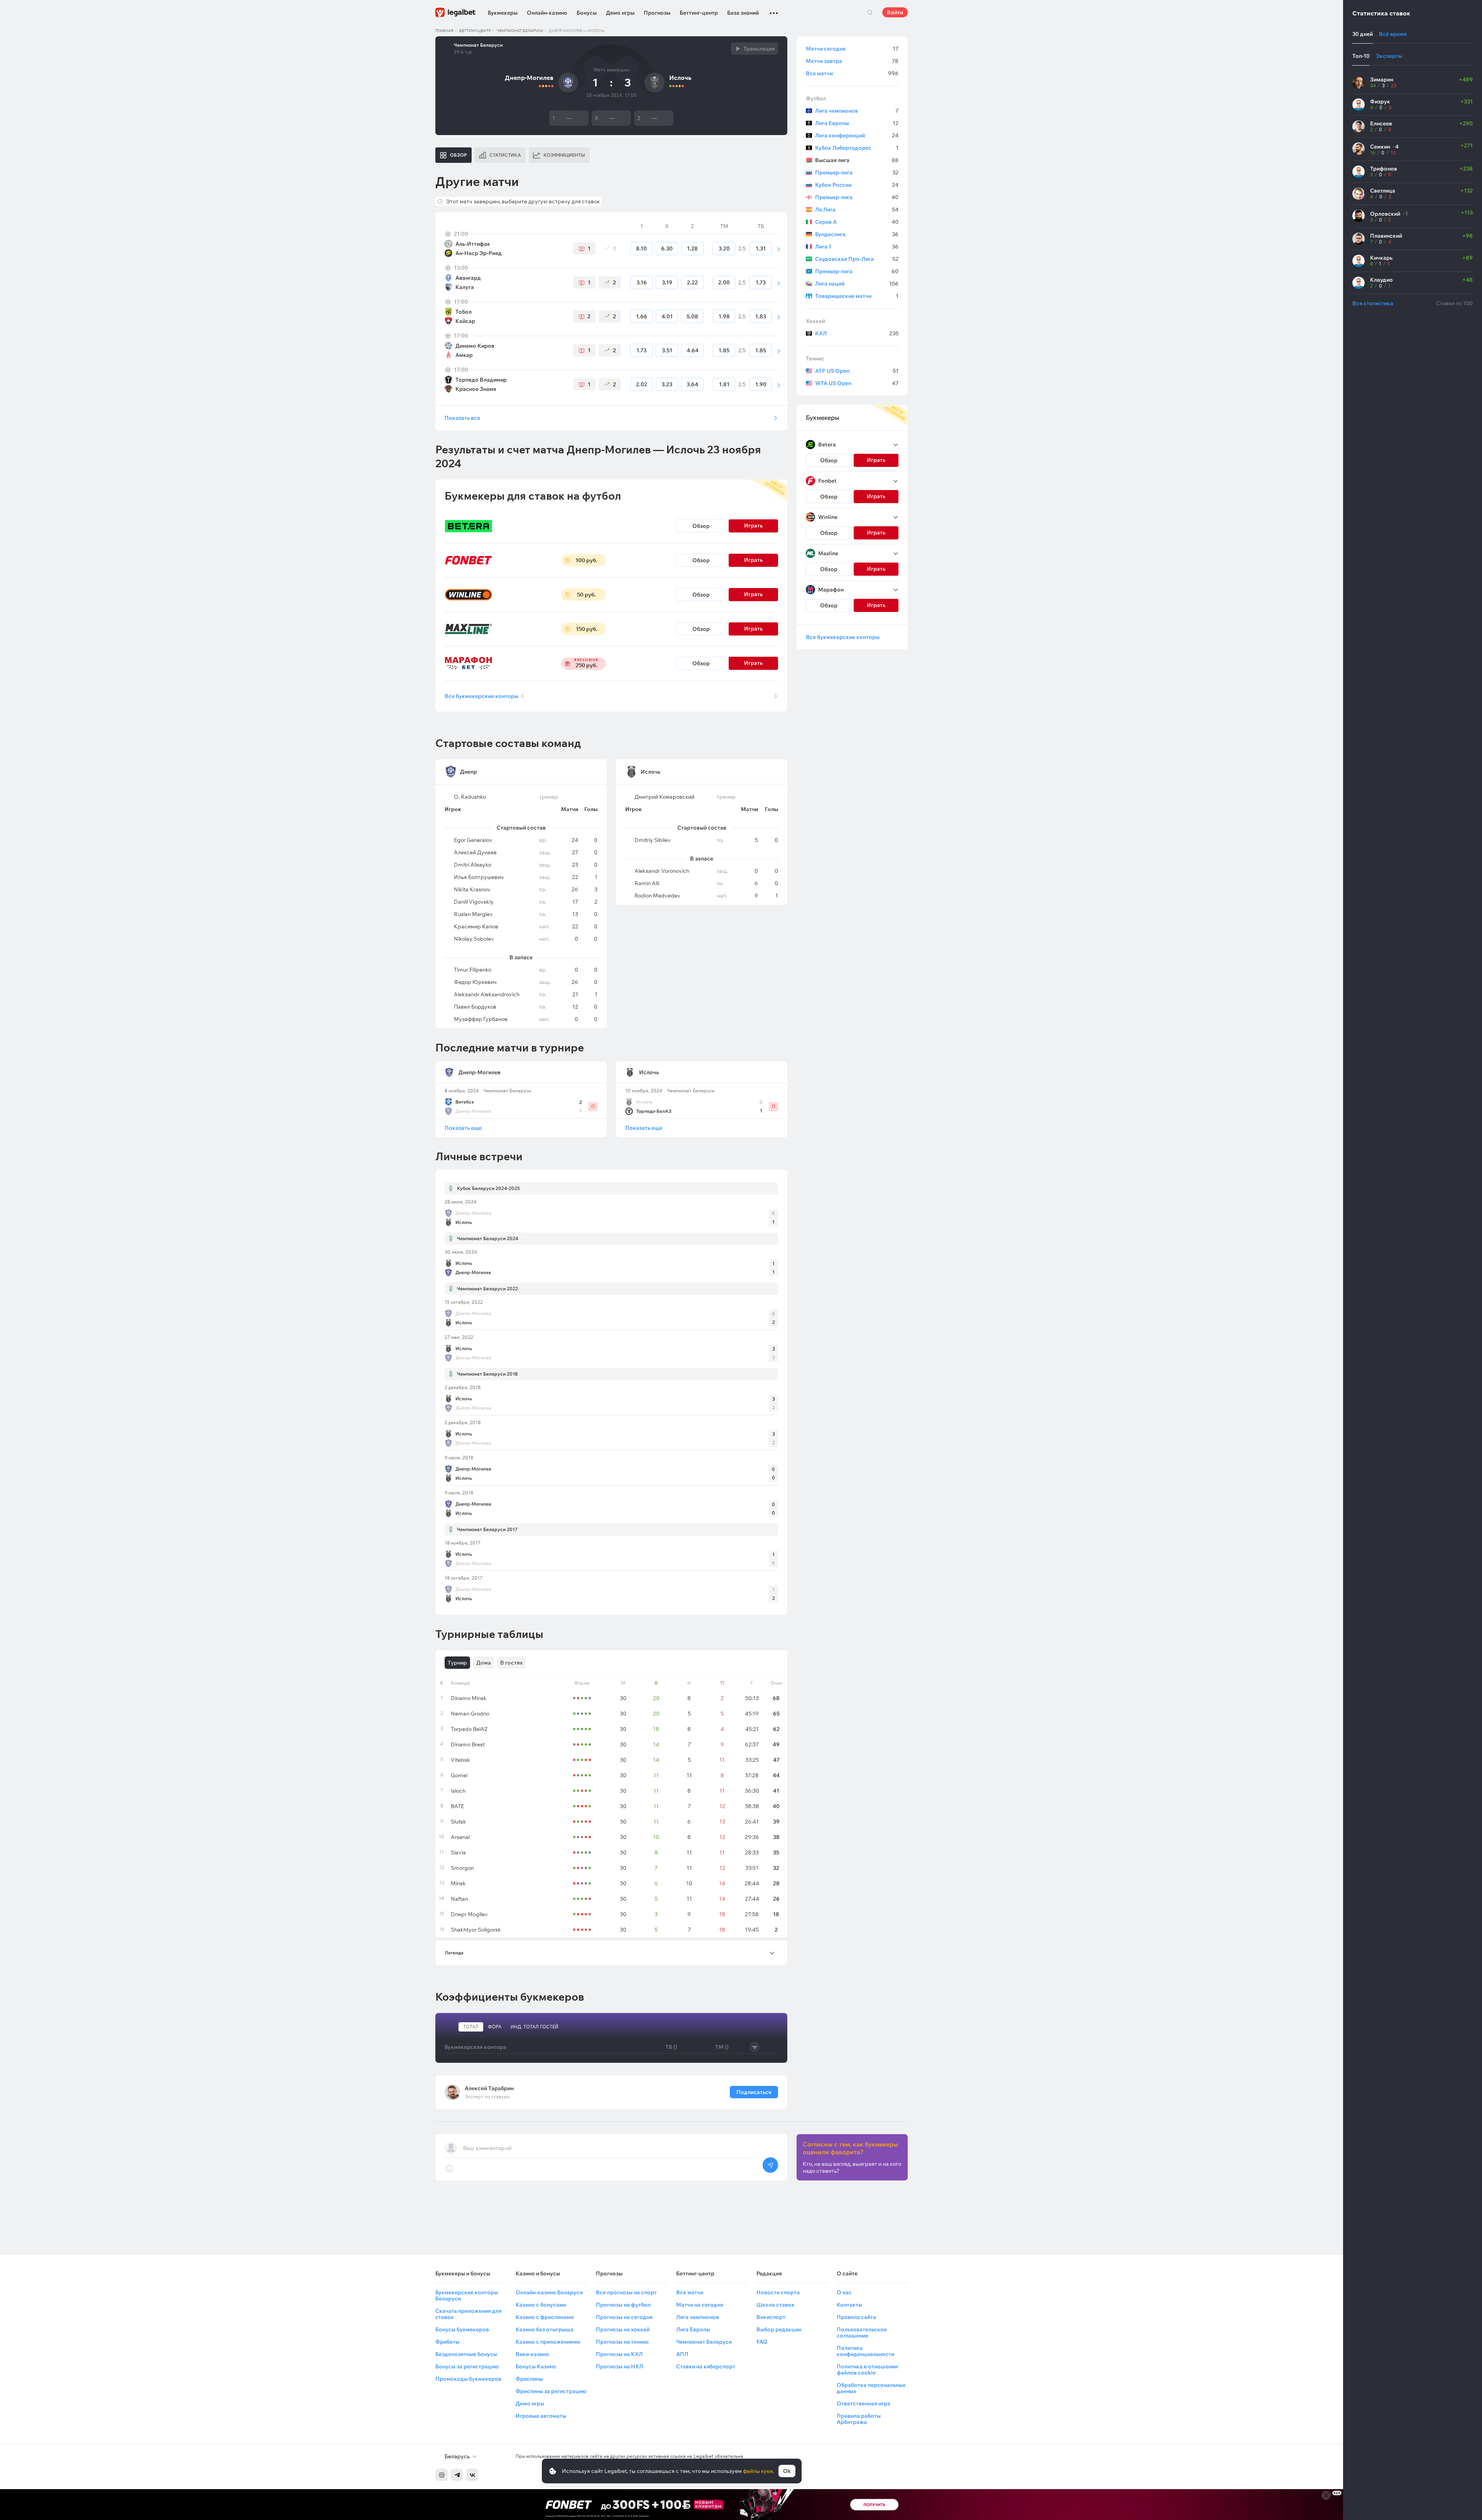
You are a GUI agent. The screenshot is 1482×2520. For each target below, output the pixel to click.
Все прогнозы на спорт (626, 2292)
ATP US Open (857, 371)
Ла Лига (857, 210)
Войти (895, 12)
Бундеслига (857, 234)
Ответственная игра (864, 2403)
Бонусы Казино (536, 2366)
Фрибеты (447, 2342)
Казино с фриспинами (545, 2317)
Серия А (857, 222)
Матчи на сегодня (700, 2305)
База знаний (743, 13)
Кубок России (857, 185)
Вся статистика (1373, 303)
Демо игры (620, 13)
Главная (444, 31)
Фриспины (529, 2379)
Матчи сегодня (852, 49)
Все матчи (852, 73)
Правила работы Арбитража (859, 2419)
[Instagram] (442, 2475)
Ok (787, 2471)
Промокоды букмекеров (468, 2379)
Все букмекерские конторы (484, 696)
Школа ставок (776, 2305)
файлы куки (758, 2471)
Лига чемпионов (857, 111)
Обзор (701, 526)
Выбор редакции (779, 2329)
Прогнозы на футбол (623, 2305)
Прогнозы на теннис (623, 2342)
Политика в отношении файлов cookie (867, 2370)
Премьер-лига (857, 172)
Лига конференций (857, 135)
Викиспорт (771, 2317)
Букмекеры (503, 13)
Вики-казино (532, 2354)
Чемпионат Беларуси (520, 31)
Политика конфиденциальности (865, 2351)
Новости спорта (778, 2292)
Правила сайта (856, 2317)
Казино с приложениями (548, 2342)
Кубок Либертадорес (857, 148)
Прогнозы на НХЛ (619, 2366)
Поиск (870, 12)
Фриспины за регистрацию (551, 2391)
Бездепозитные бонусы (466, 2354)
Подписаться (754, 2092)
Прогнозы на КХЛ (619, 2354)
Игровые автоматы (541, 2416)
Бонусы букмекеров (462, 2329)
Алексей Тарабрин (489, 2088)
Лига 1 (857, 247)
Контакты (849, 2305)
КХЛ (857, 333)
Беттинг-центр (699, 13)
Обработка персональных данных (871, 2388)
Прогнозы (657, 13)
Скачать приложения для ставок (469, 2314)
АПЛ (682, 2354)
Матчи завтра (852, 61)
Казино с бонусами (541, 2305)
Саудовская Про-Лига (857, 259)
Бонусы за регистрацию (467, 2366)
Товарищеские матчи (857, 296)
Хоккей (815, 321)
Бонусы (587, 13)
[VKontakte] (472, 2475)
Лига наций (857, 284)
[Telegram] (457, 2475)
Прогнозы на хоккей (623, 2329)
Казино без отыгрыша (545, 2329)
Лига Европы (857, 123)
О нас (844, 2292)
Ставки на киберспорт (706, 2366)
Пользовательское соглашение (862, 2332)
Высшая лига (857, 160)
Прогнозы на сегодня (624, 2317)
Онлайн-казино (547, 13)
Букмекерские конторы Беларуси (467, 2295)
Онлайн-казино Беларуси (549, 2292)
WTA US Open (857, 383)
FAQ (762, 2342)
